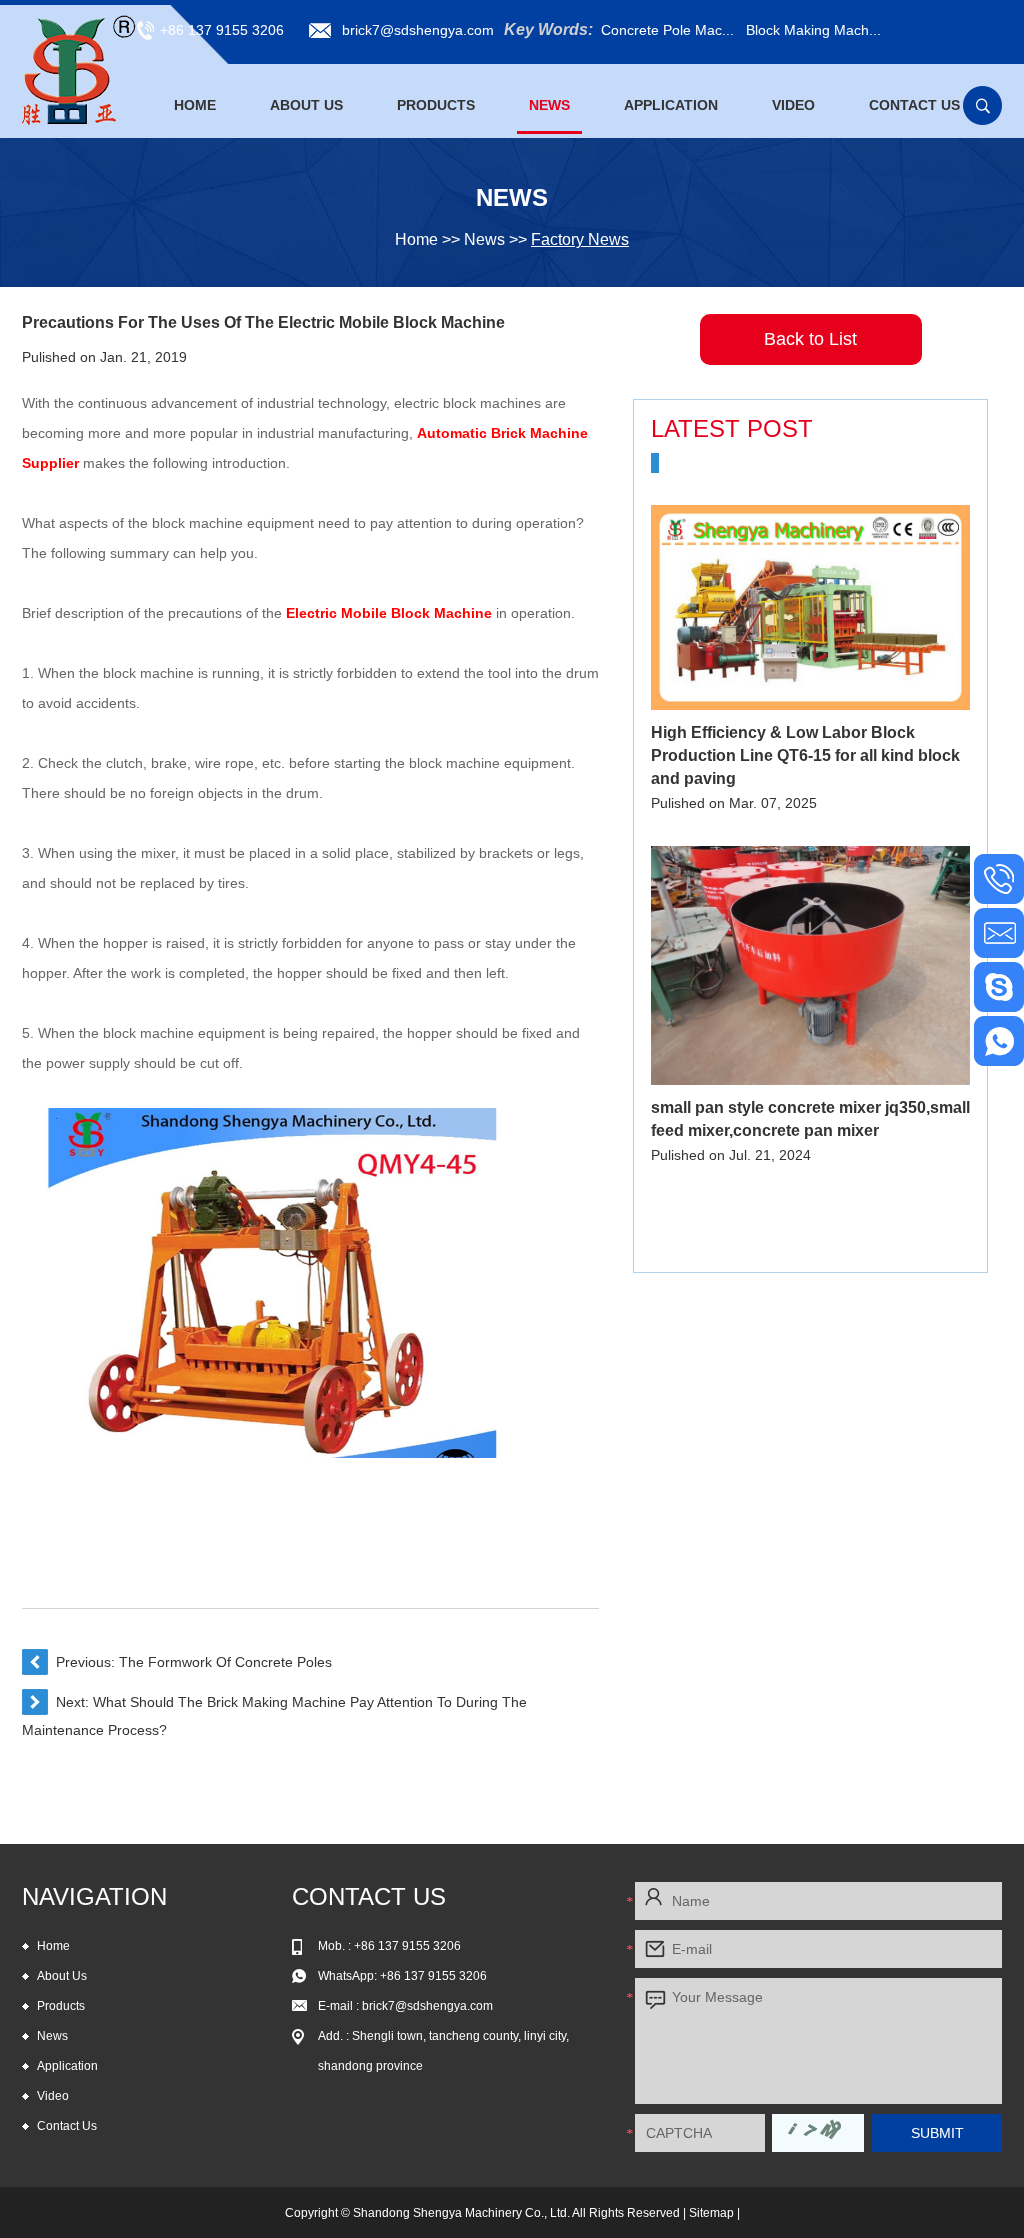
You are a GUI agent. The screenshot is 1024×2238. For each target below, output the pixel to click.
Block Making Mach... (813, 30)
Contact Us (914, 105)
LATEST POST (732, 428)
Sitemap (711, 2213)
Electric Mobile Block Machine (389, 613)
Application (671, 105)
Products (436, 105)
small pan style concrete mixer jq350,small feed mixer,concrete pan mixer (810, 1119)
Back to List (810, 339)
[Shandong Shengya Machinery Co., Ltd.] (79, 70)
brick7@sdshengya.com (418, 30)
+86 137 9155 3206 (433, 1976)
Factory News (580, 239)
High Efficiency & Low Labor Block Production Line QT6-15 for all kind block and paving (805, 755)
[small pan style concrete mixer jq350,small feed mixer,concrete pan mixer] (810, 965)
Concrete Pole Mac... (667, 30)
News (549, 105)
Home (195, 105)
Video (793, 105)
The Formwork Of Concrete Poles (225, 1662)
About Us (306, 105)
